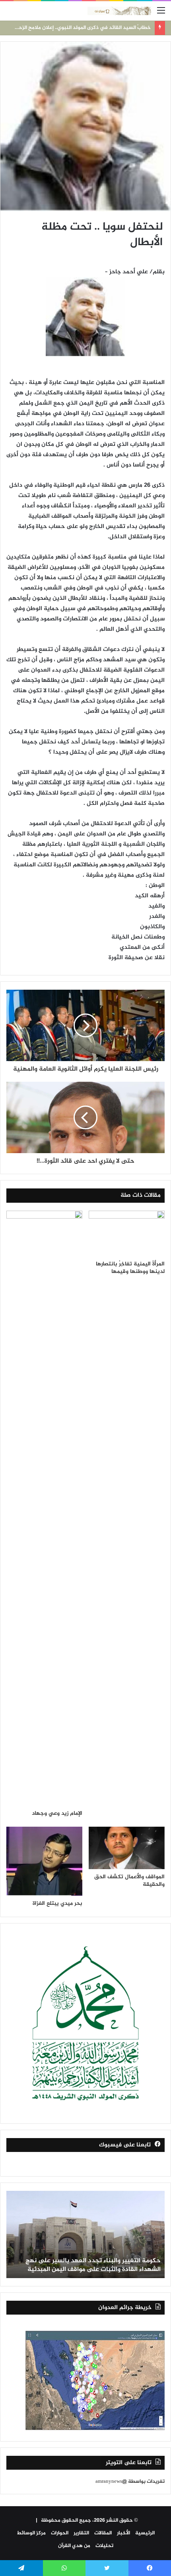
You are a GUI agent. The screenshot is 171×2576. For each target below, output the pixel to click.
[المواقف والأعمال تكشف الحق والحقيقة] (127, 1848)
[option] (85, 2234)
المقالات (103, 2533)
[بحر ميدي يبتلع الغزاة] (44, 1861)
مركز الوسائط (31, 2533)
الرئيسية (145, 2533)
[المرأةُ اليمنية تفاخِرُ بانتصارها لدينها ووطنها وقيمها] (127, 1233)
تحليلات (104, 2546)
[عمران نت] (119, 11)
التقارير (81, 2533)
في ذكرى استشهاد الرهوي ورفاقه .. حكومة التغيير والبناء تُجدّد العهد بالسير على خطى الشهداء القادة (91, 2265)
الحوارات (60, 2533)
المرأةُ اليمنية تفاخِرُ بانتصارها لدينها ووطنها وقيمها (130, 1268)
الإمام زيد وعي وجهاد (57, 1813)
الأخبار (123, 2533)
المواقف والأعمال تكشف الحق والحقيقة (129, 1881)
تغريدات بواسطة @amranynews (130, 2482)
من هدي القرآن (74, 2546)
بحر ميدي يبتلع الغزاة (57, 1903)
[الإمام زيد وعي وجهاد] (44, 1508)
